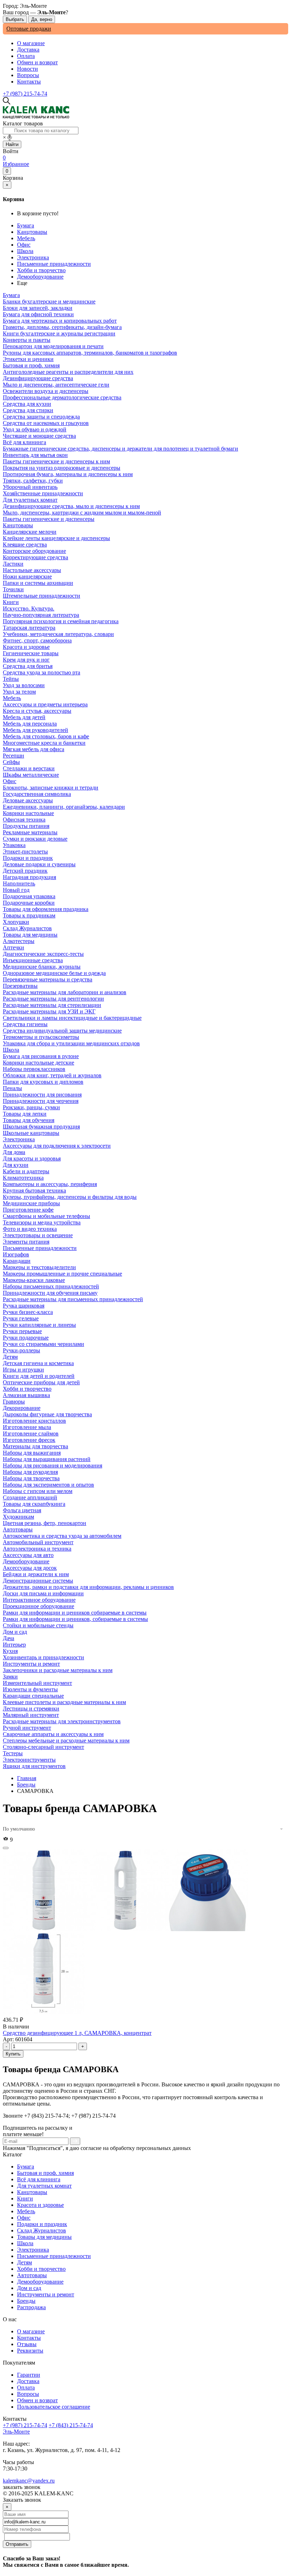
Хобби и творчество (41, 270)
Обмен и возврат (37, 62)
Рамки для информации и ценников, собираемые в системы (75, 1619)
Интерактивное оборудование (39, 1600)
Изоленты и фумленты (30, 1689)
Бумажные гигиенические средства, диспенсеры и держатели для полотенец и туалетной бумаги (120, 449)
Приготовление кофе (28, 1210)
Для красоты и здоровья (32, 1158)
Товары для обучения (29, 1120)
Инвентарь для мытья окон (35, 455)
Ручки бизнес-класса (28, 1312)
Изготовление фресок (29, 1440)
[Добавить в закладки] (6, 1848)
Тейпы (11, 679)
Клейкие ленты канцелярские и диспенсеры (56, 538)
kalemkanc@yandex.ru (29, 2481)
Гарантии (29, 2375)
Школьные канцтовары (31, 1133)
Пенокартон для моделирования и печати (53, 346)
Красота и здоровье (40, 2205)
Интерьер (14, 1645)
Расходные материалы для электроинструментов (62, 1721)
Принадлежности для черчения (41, 1101)
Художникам (18, 1517)
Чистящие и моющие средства (39, 436)
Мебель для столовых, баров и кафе (46, 736)
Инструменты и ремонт (46, 2294)
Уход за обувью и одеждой (35, 429)
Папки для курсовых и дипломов (43, 1082)
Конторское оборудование (34, 551)
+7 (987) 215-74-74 (25, 94)
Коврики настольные (28, 813)
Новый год (16, 890)
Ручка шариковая (24, 1306)
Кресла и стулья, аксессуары (37, 711)
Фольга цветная (22, 1510)
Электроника (33, 257)
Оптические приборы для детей (41, 1382)
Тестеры (13, 1753)
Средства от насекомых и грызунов (46, 423)
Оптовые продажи (29, 29)
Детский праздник (25, 871)
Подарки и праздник (42, 2224)
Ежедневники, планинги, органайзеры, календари (64, 807)
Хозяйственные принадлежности (43, 493)
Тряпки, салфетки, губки (33, 481)
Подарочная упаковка (29, 896)
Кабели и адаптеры (26, 1171)
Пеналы (12, 1088)
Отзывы (27, 2344)
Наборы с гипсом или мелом (38, 1491)
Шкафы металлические (31, 775)
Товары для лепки (25, 1114)
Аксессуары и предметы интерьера (45, 704)
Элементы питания (26, 1242)
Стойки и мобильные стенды (38, 1625)
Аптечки (13, 947)
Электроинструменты (29, 1760)
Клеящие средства (25, 545)
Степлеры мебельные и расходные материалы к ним (66, 1740)
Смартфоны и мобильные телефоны (46, 1216)
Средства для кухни (27, 404)
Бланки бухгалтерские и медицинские (49, 301)
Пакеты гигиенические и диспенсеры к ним (56, 461)
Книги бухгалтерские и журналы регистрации (59, 333)
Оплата (26, 56)
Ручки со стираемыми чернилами (43, 1344)
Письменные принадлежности (54, 264)
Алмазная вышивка (26, 1395)
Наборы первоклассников (34, 1069)
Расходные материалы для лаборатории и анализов (65, 992)
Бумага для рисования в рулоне (41, 1056)
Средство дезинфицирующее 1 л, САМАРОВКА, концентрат (77, 2033)
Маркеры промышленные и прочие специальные (62, 1274)
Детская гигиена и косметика (38, 1363)
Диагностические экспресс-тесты (43, 954)
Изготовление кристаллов (34, 1421)
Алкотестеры (19, 941)
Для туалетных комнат (44, 2186)
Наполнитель (19, 883)
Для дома (14, 1152)
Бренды (26, 1785)
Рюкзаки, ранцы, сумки (31, 1107)
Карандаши (17, 1261)
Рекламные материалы (30, 832)
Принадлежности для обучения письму (50, 1293)
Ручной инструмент (27, 1728)
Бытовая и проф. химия (45, 2173)
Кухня (10, 1651)
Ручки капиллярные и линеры (39, 1325)
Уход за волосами (24, 685)
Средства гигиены (25, 1024)
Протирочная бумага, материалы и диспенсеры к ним (68, 474)
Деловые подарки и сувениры (39, 864)
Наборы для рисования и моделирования (53, 1465)
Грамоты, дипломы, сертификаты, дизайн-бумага (62, 327)
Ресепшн (13, 756)
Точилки (13, 589)
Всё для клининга (39, 2179)
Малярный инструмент (31, 1715)
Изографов (16, 1254)
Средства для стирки (28, 410)
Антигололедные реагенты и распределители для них (68, 372)
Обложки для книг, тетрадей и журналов (52, 1075)
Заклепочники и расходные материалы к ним (58, 1670)
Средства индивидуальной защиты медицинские (62, 1031)
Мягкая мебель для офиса (34, 749)
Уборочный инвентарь (30, 487)
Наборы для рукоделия (30, 1472)
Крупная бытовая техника (34, 1190)
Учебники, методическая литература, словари (58, 634)
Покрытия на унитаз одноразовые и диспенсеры (62, 468)
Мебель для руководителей (35, 730)
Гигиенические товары (31, 653)
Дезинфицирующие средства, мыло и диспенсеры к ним (71, 506)
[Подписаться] (75, 2141)
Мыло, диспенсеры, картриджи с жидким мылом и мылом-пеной (82, 513)
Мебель (26, 238)
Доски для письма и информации (43, 1593)
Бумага (26, 225)
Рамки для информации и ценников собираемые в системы (75, 1613)
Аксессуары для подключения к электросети (57, 1146)
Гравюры (14, 1402)
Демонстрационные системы (38, 1581)
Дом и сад (29, 2288)
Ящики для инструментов (34, 1766)
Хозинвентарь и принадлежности (43, 1657)
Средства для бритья (28, 666)
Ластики (13, 564)
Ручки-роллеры (21, 1350)
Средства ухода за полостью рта (42, 672)
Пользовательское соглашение (54, 2407)
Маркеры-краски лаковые (34, 1280)
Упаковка (14, 845)
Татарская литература (29, 628)
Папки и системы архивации (38, 583)
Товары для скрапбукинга (34, 1504)
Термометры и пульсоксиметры (41, 1037)
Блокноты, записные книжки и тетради (51, 788)
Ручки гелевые (21, 1318)
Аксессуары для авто (28, 1555)
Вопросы (28, 75)
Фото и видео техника (30, 1229)
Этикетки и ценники (28, 359)
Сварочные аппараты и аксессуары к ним (53, 1734)
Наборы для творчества (31, 1478)
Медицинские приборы (31, 1203)
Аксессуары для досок (30, 1568)
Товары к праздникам (29, 915)
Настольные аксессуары (32, 570)
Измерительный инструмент (37, 1683)
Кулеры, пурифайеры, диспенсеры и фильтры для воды (70, 1197)
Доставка (28, 50)
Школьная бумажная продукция (41, 1127)
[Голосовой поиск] (10, 138)
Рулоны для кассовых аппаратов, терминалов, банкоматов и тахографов (90, 353)
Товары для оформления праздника (46, 909)
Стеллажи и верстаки (29, 768)
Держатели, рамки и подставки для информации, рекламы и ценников (88, 1587)
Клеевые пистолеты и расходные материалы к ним (64, 1702)
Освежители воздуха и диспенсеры (46, 391)
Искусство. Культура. (29, 608)
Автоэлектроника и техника (37, 1549)
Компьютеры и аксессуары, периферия (50, 1184)
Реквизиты (30, 2351)
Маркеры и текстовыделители (39, 1267)
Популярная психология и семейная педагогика (61, 621)
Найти (12, 144)
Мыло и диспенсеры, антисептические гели (56, 385)
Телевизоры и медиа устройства (42, 1222)
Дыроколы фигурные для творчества (47, 1414)
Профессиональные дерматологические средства (62, 397)
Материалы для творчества (35, 1446)
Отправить (17, 2544)
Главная (27, 1778)
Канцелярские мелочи (30, 532)
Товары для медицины (44, 2237)
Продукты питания (26, 826)
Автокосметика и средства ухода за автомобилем (62, 1536)
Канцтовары (32, 232)
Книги (25, 2198)
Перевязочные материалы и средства (48, 979)
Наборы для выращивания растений (47, 1459)
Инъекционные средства (33, 960)
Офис (24, 245)
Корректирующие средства (35, 557)
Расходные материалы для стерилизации (52, 1005)
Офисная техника (24, 820)
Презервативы (20, 986)
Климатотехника (23, 1178)
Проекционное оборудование (39, 1606)
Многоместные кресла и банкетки (44, 743)
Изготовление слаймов (31, 1433)
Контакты (29, 82)
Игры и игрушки (23, 1370)
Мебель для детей (24, 717)
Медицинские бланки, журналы (42, 967)
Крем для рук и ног (26, 660)
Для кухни (16, 1165)
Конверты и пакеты (27, 340)
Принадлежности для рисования (42, 1095)
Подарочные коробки (29, 903)
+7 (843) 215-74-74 (71, 2425)
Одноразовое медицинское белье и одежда (54, 973)
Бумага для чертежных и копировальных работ (60, 321)
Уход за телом (19, 692)
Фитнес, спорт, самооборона (37, 640)
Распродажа (31, 2307)
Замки (10, 1677)
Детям (24, 2262)
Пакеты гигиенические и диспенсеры (49, 519)
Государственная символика (37, 794)
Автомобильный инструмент (38, 1542)
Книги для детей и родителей (39, 1376)
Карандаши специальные (33, 1696)
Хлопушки (16, 922)
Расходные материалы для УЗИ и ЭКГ (49, 1011)
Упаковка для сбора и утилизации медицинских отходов (71, 1043)
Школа (25, 251)
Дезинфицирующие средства (38, 378)
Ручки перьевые (22, 1331)
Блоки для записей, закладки (38, 308)
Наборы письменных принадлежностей (51, 1286)
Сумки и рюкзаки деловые (35, 839)
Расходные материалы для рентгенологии (53, 999)
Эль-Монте (16, 2432)
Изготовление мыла (27, 1427)
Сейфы (11, 762)
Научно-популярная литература (41, 615)
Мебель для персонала (30, 724)
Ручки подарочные (26, 1338)
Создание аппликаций (30, 1497)
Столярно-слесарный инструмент (43, 1747)
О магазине (31, 43)
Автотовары (32, 2275)
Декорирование (22, 1408)
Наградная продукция (29, 877)
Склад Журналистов (42, 2230)
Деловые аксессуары (28, 800)
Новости (28, 69)
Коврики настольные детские (39, 1063)
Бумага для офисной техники (38, 314)
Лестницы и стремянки (31, 1709)
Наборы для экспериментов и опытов (48, 1485)
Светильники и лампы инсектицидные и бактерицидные (72, 1018)
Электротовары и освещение (38, 1235)
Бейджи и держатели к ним (36, 1574)
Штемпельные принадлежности (42, 596)
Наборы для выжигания (32, 1453)
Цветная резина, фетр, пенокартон (45, 1523)
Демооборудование (40, 277)
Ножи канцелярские (27, 576)
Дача (9, 1638)
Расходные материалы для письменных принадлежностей (73, 1299)
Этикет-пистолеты (25, 852)
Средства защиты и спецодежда (41, 417)
